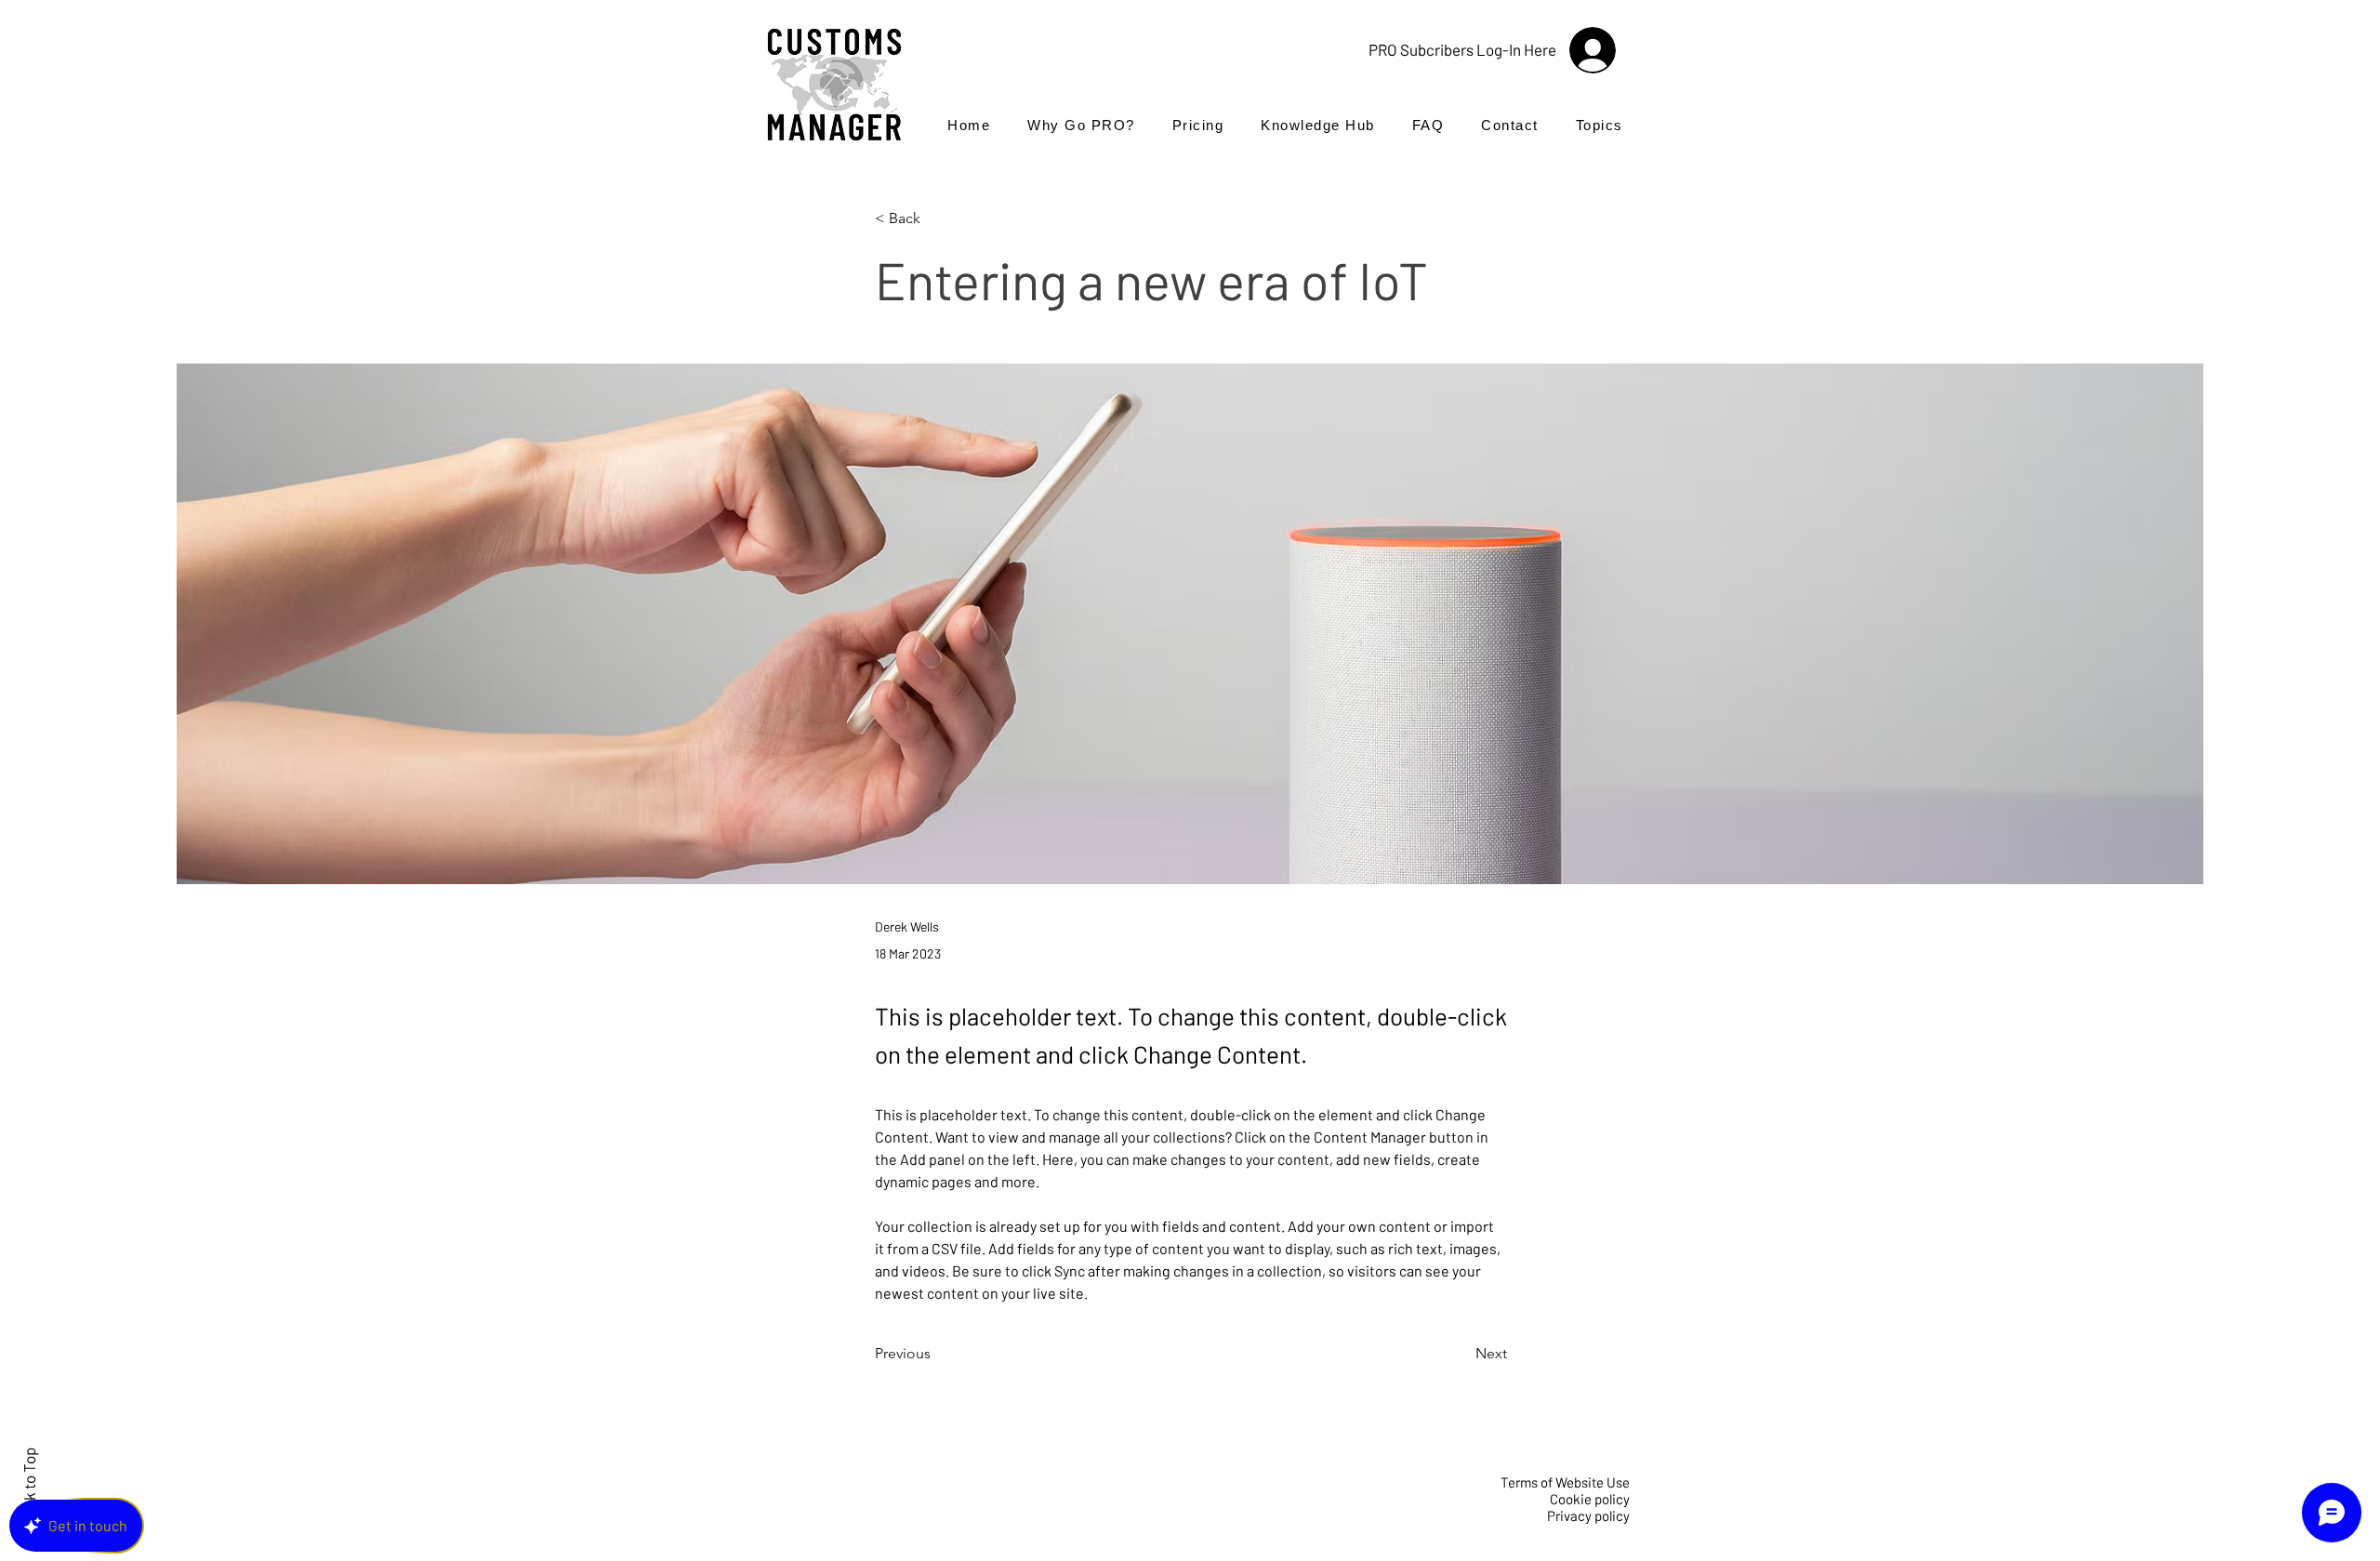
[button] (1600, 125)
